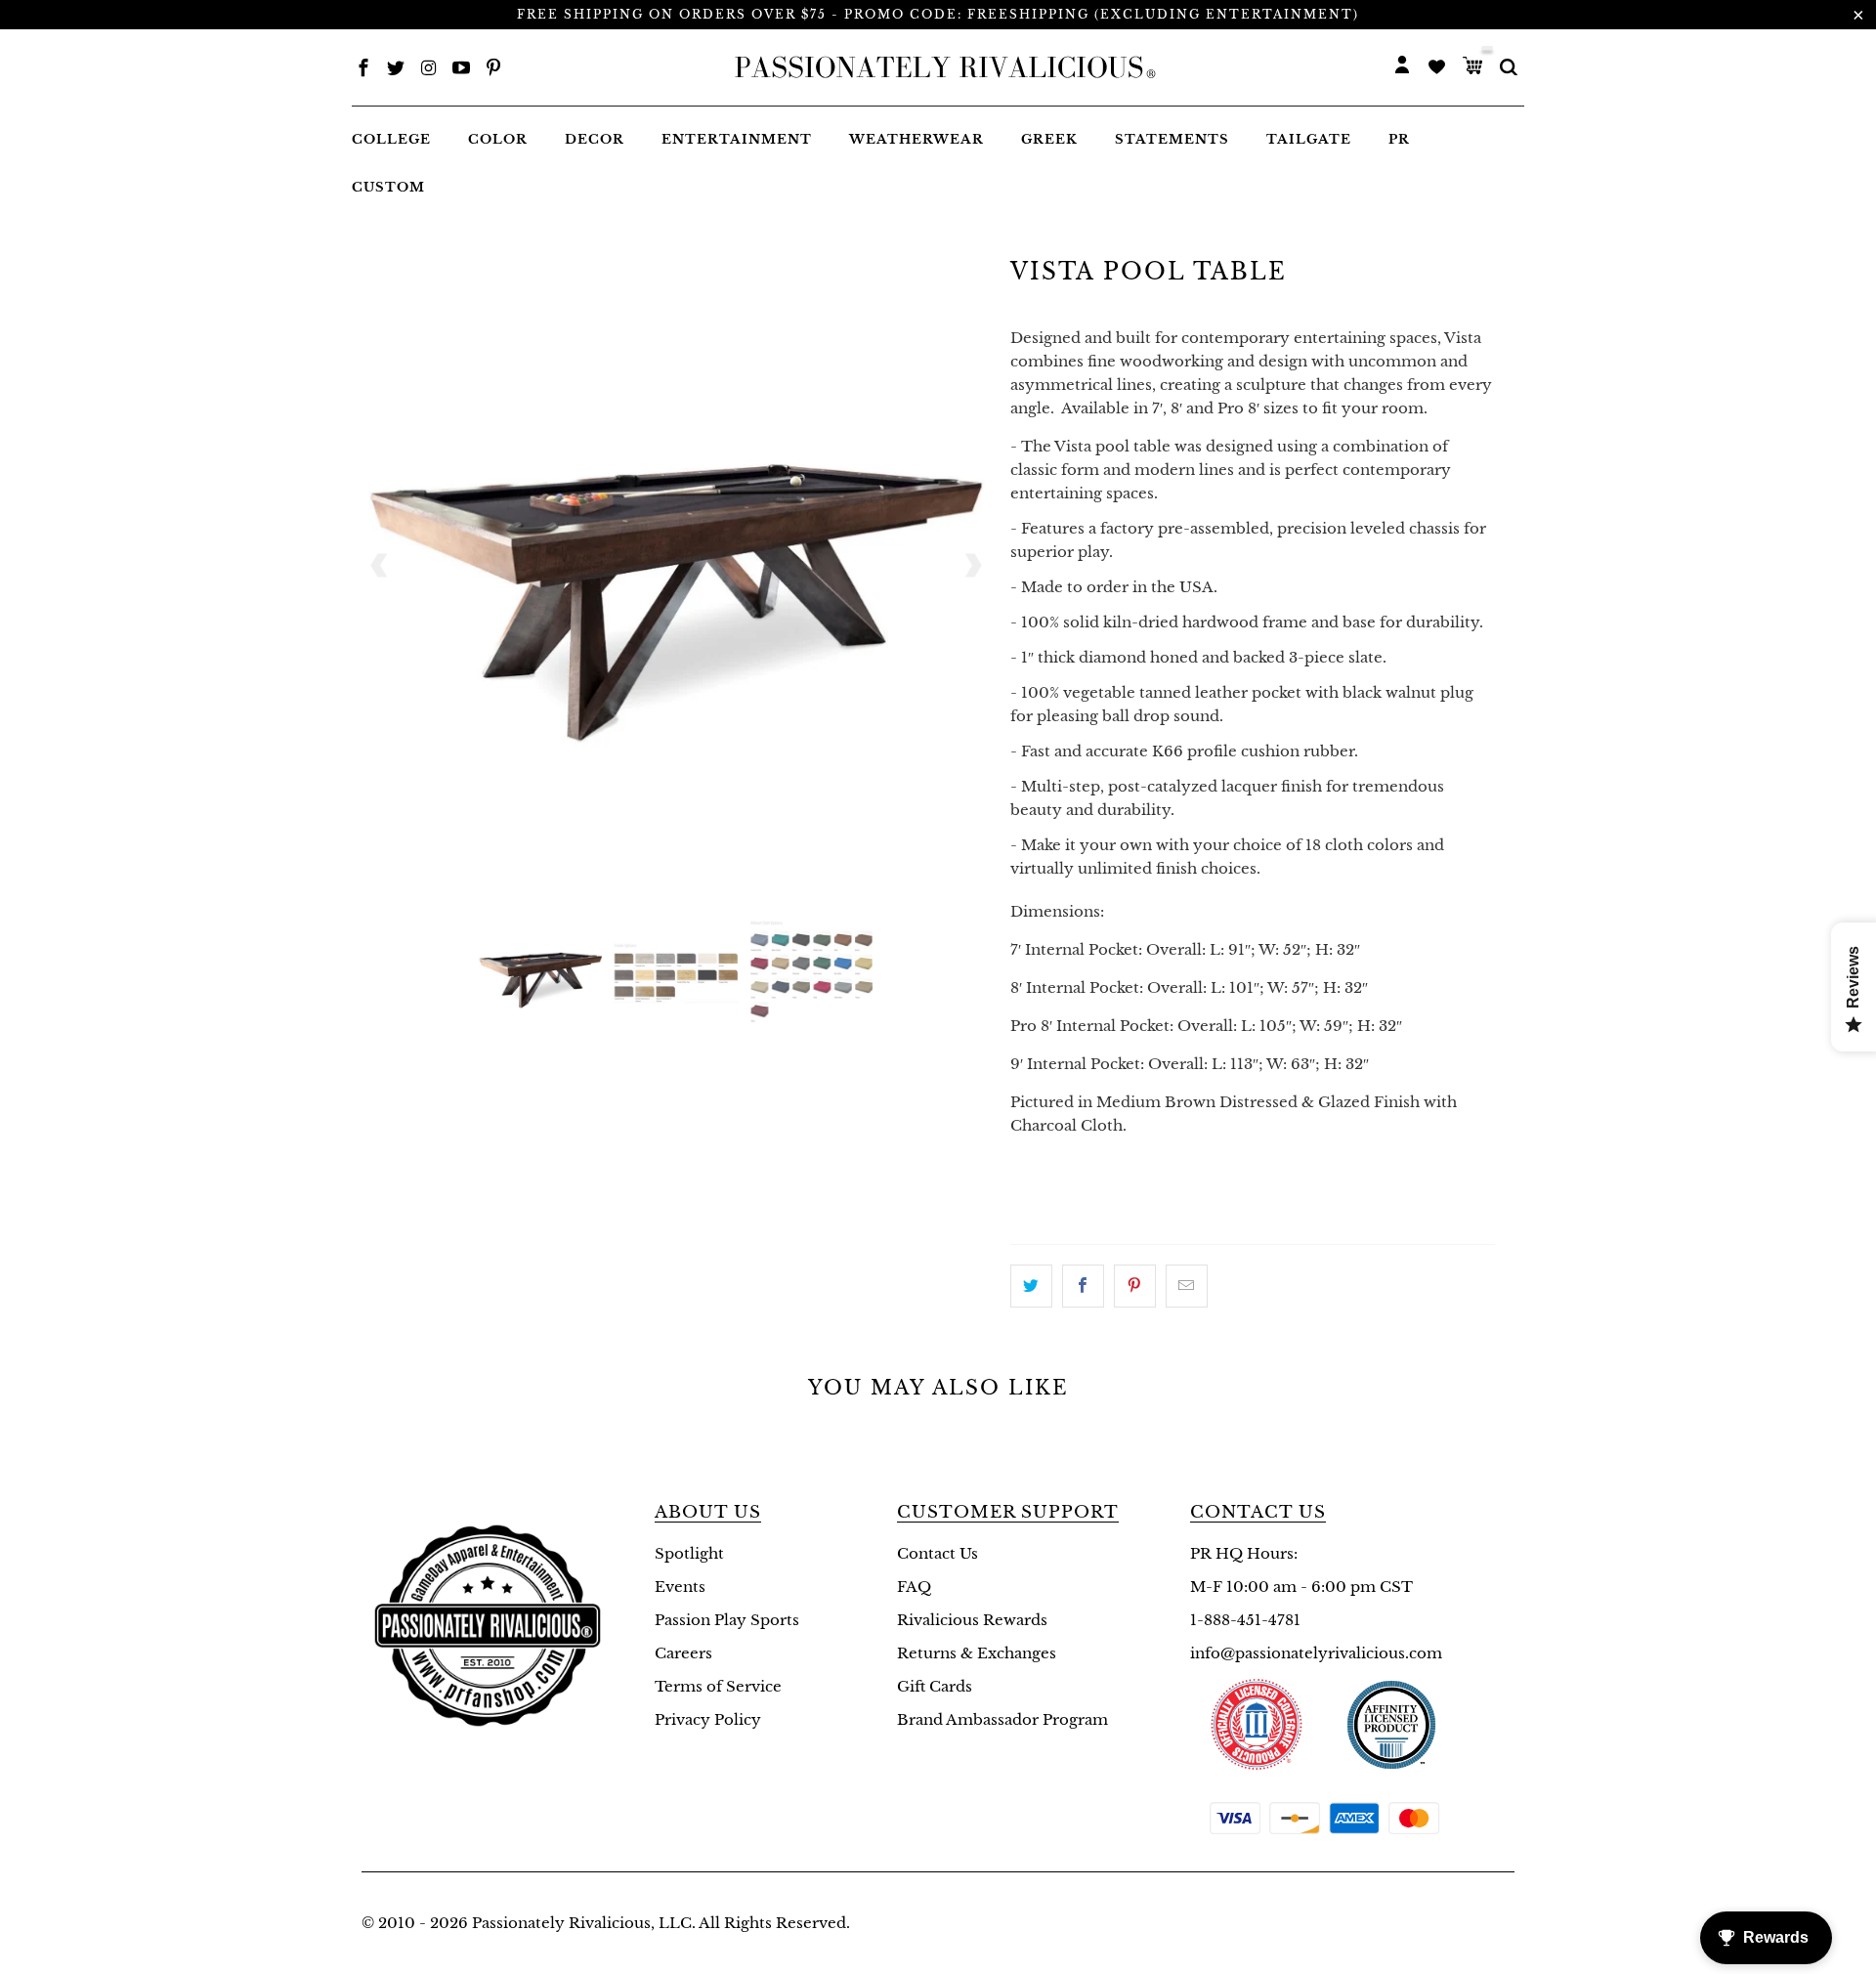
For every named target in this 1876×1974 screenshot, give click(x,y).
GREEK (1049, 139)
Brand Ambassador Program (1002, 1719)
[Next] (972, 566)
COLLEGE (391, 139)
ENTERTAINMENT (737, 139)
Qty (1026, 1163)
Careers (683, 1653)
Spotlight (689, 1553)
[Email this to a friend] (1187, 1286)
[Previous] (380, 566)
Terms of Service (718, 1686)
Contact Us (938, 1553)
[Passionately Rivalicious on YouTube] (461, 70)
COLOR (498, 139)
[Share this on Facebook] (1083, 1286)
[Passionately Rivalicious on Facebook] (363, 70)
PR (1399, 139)
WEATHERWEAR (917, 139)
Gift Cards (935, 1686)
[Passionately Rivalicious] (939, 67)
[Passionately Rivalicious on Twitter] (396, 70)
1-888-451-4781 (1245, 1620)
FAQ (914, 1587)
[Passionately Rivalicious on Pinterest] (493, 70)
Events (680, 1587)
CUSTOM (388, 187)
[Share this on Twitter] (1031, 1286)
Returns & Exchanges (977, 1653)
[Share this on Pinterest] (1135, 1286)
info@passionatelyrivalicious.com (1316, 1653)
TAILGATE (1309, 139)
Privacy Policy (708, 1719)
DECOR (595, 139)
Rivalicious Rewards (972, 1620)
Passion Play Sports (727, 1620)
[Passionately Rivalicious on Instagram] (429, 70)
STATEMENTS (1172, 139)
